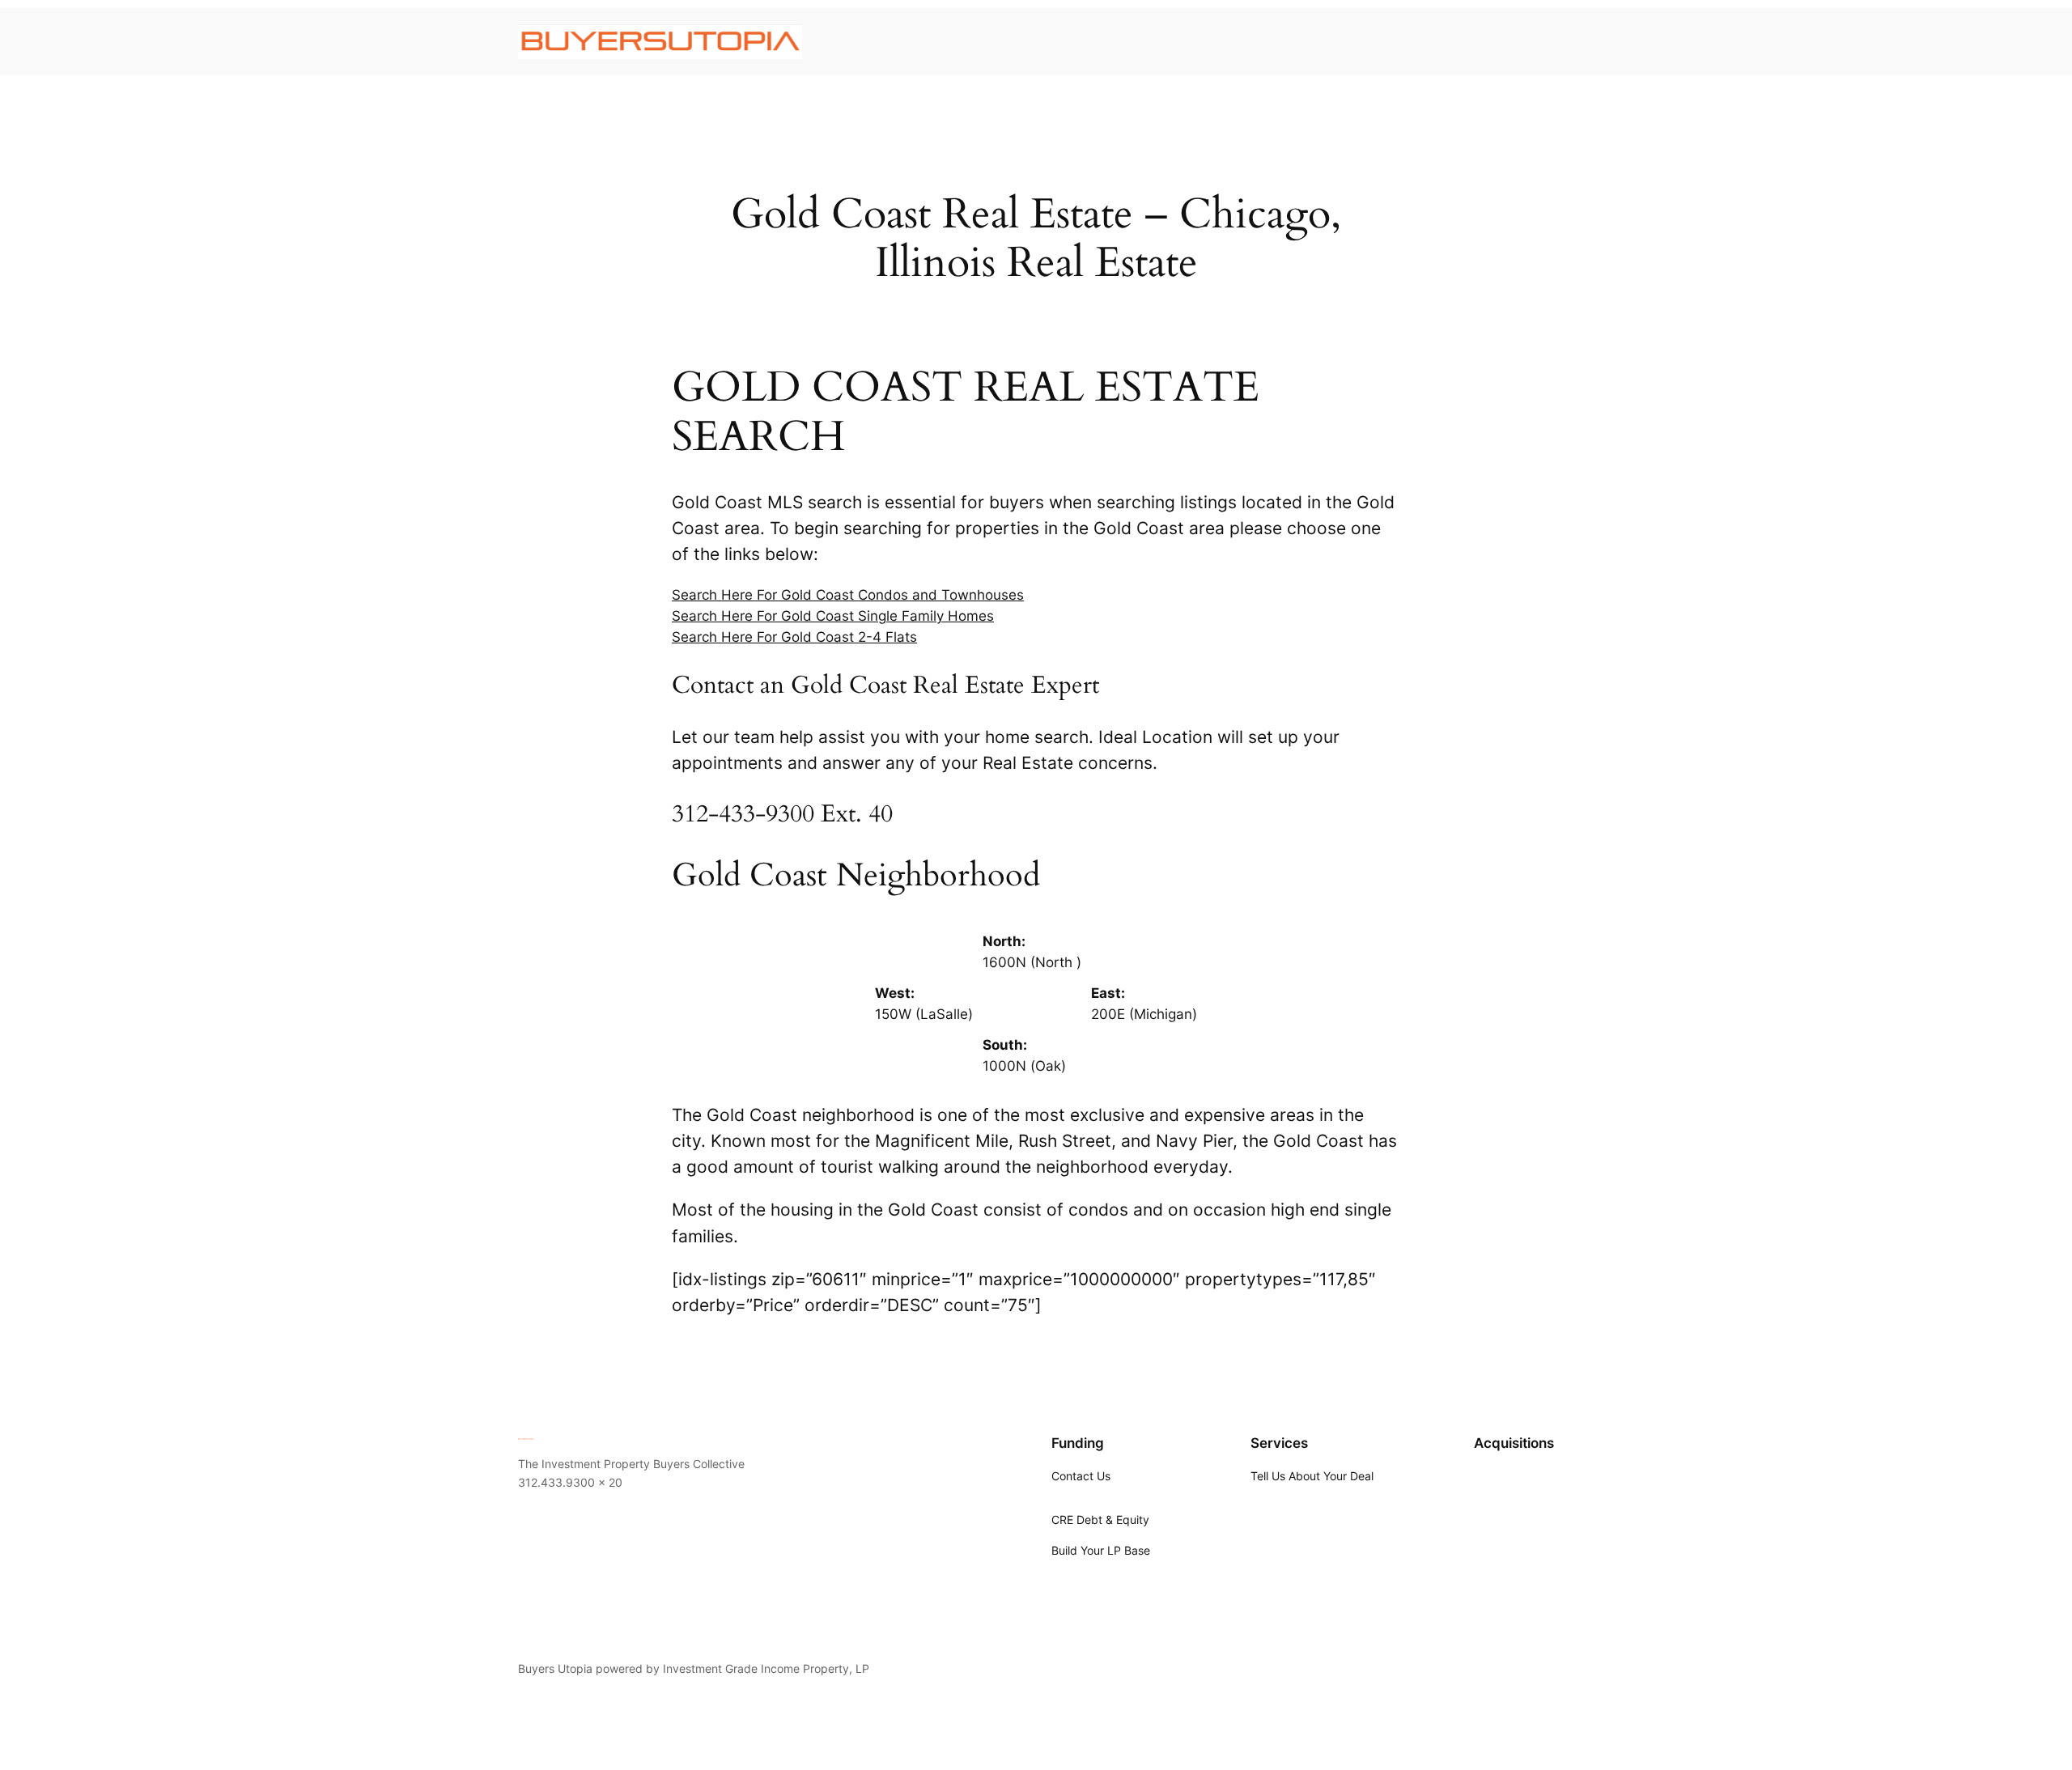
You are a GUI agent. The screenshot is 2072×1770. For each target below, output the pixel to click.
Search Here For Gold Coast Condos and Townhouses (848, 595)
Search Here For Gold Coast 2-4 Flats (794, 637)
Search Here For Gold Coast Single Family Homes (833, 616)
